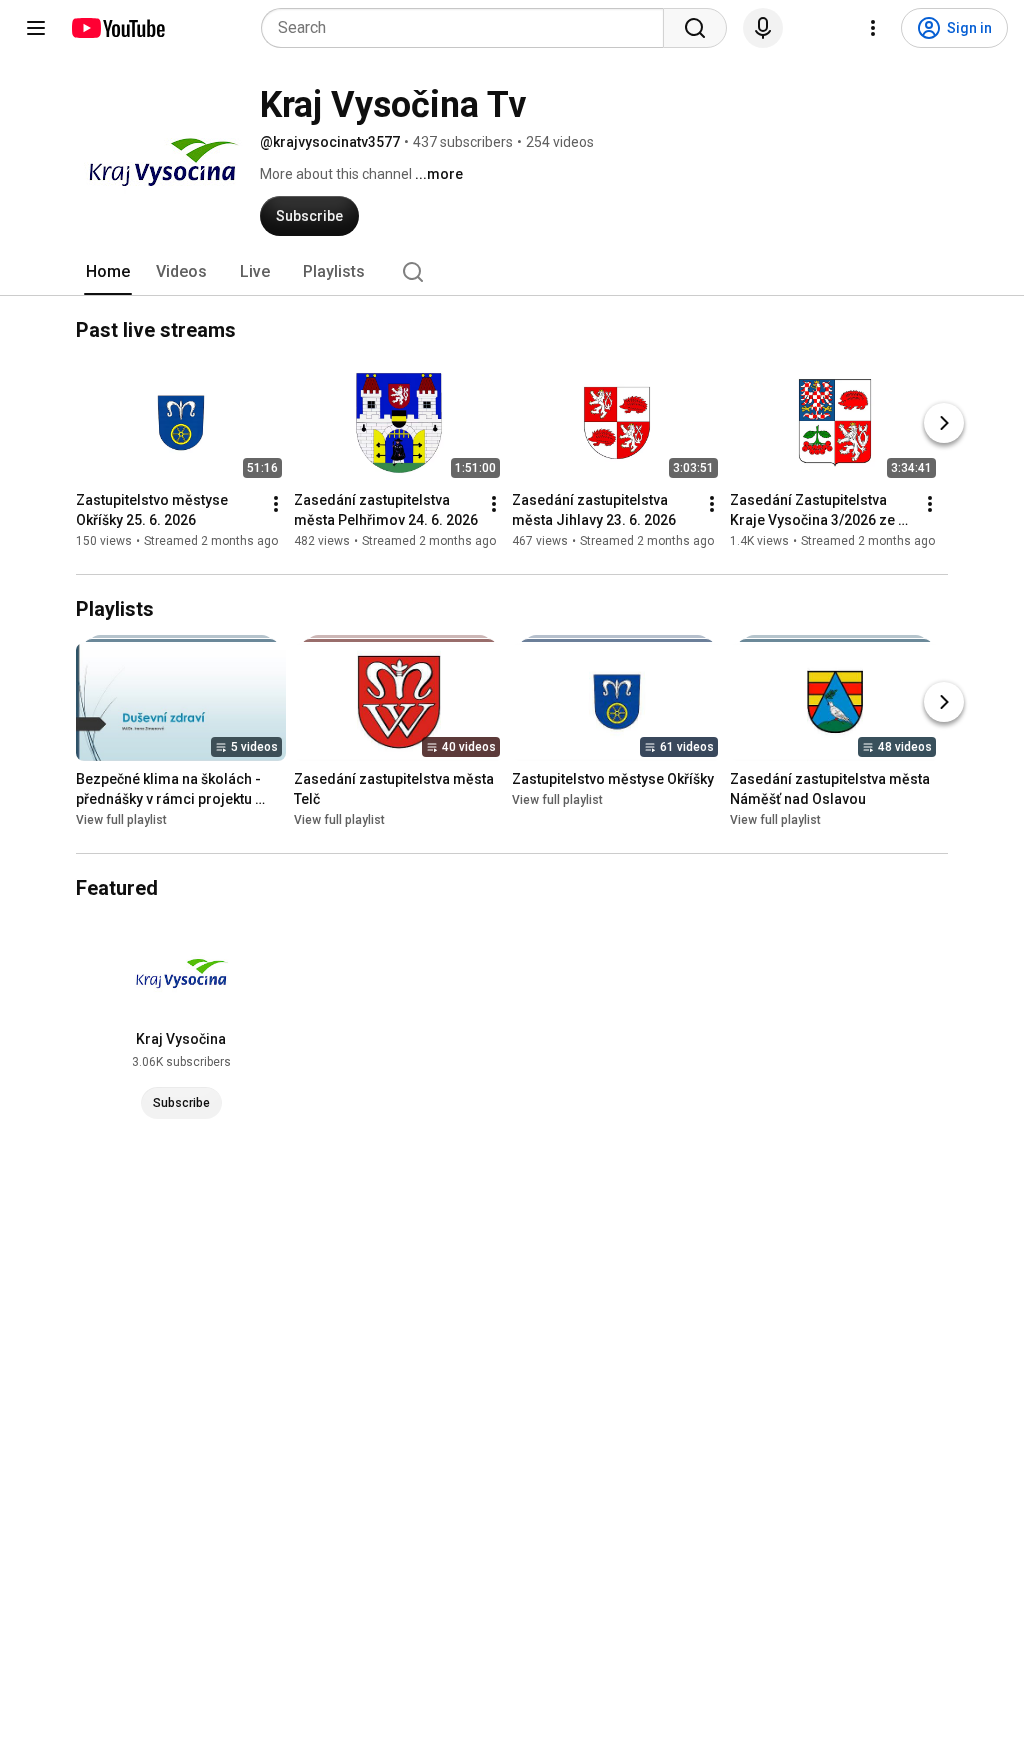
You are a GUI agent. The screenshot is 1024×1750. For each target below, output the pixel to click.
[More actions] (276, 504)
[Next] (944, 423)
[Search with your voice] (763, 28)
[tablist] (512, 272)
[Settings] (873, 28)
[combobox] (468, 28)
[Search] (695, 28)
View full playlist (121, 820)
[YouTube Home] (117, 28)
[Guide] (36, 28)
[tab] (108, 272)
